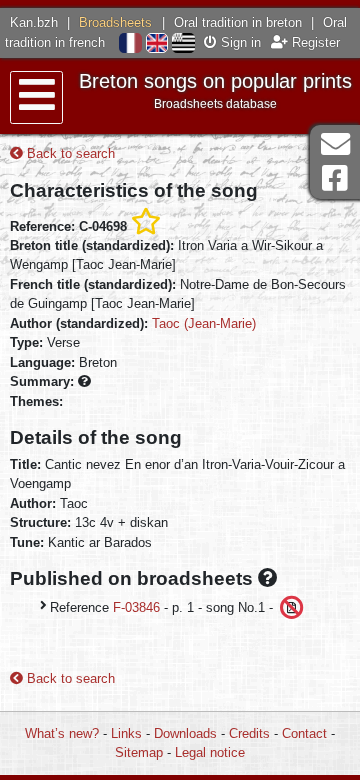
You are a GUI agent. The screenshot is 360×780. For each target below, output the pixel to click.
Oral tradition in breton (238, 22)
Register (314, 42)
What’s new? (62, 733)
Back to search (69, 153)
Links (126, 733)
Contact (304, 733)
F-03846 (136, 606)
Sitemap (139, 752)
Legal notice (210, 752)
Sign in (239, 42)
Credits (249, 733)
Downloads (185, 733)
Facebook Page (335, 178)
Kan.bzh (34, 22)
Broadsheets (115, 22)
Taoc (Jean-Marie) (204, 323)
